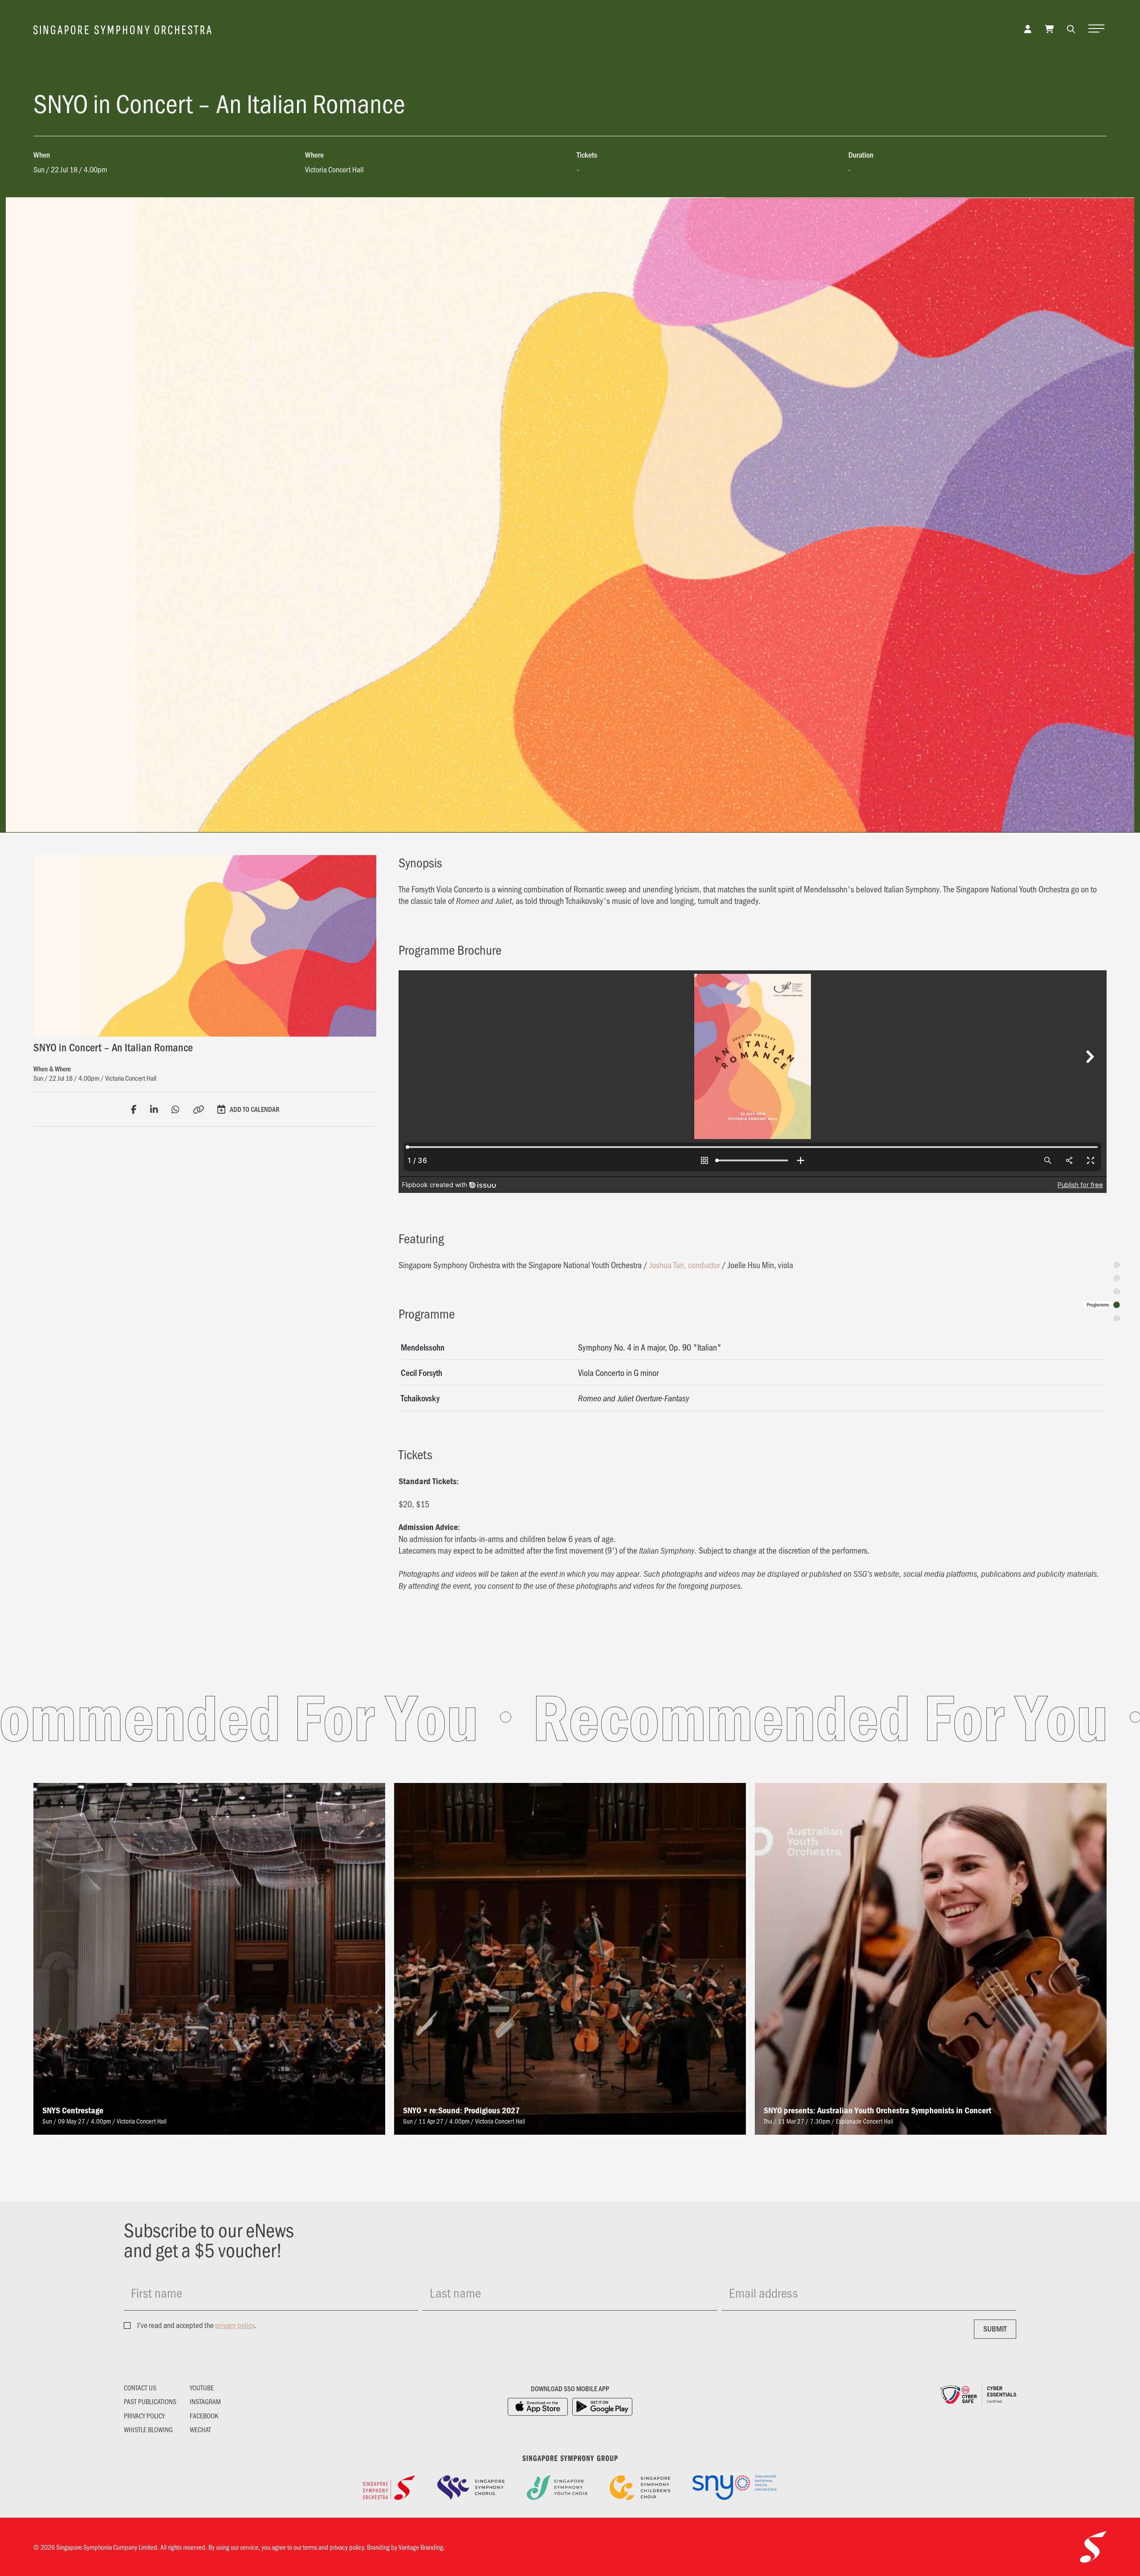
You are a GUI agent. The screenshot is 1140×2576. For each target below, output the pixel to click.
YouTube (202, 2388)
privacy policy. (348, 2547)
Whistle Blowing (148, 2429)
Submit (995, 2328)
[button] (1071, 28)
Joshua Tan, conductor (685, 1265)
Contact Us (140, 2388)
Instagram (205, 2401)
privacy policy (235, 2325)
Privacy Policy (144, 2416)
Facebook (204, 2416)
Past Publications (150, 2401)
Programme (1098, 1305)
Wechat (200, 2429)
